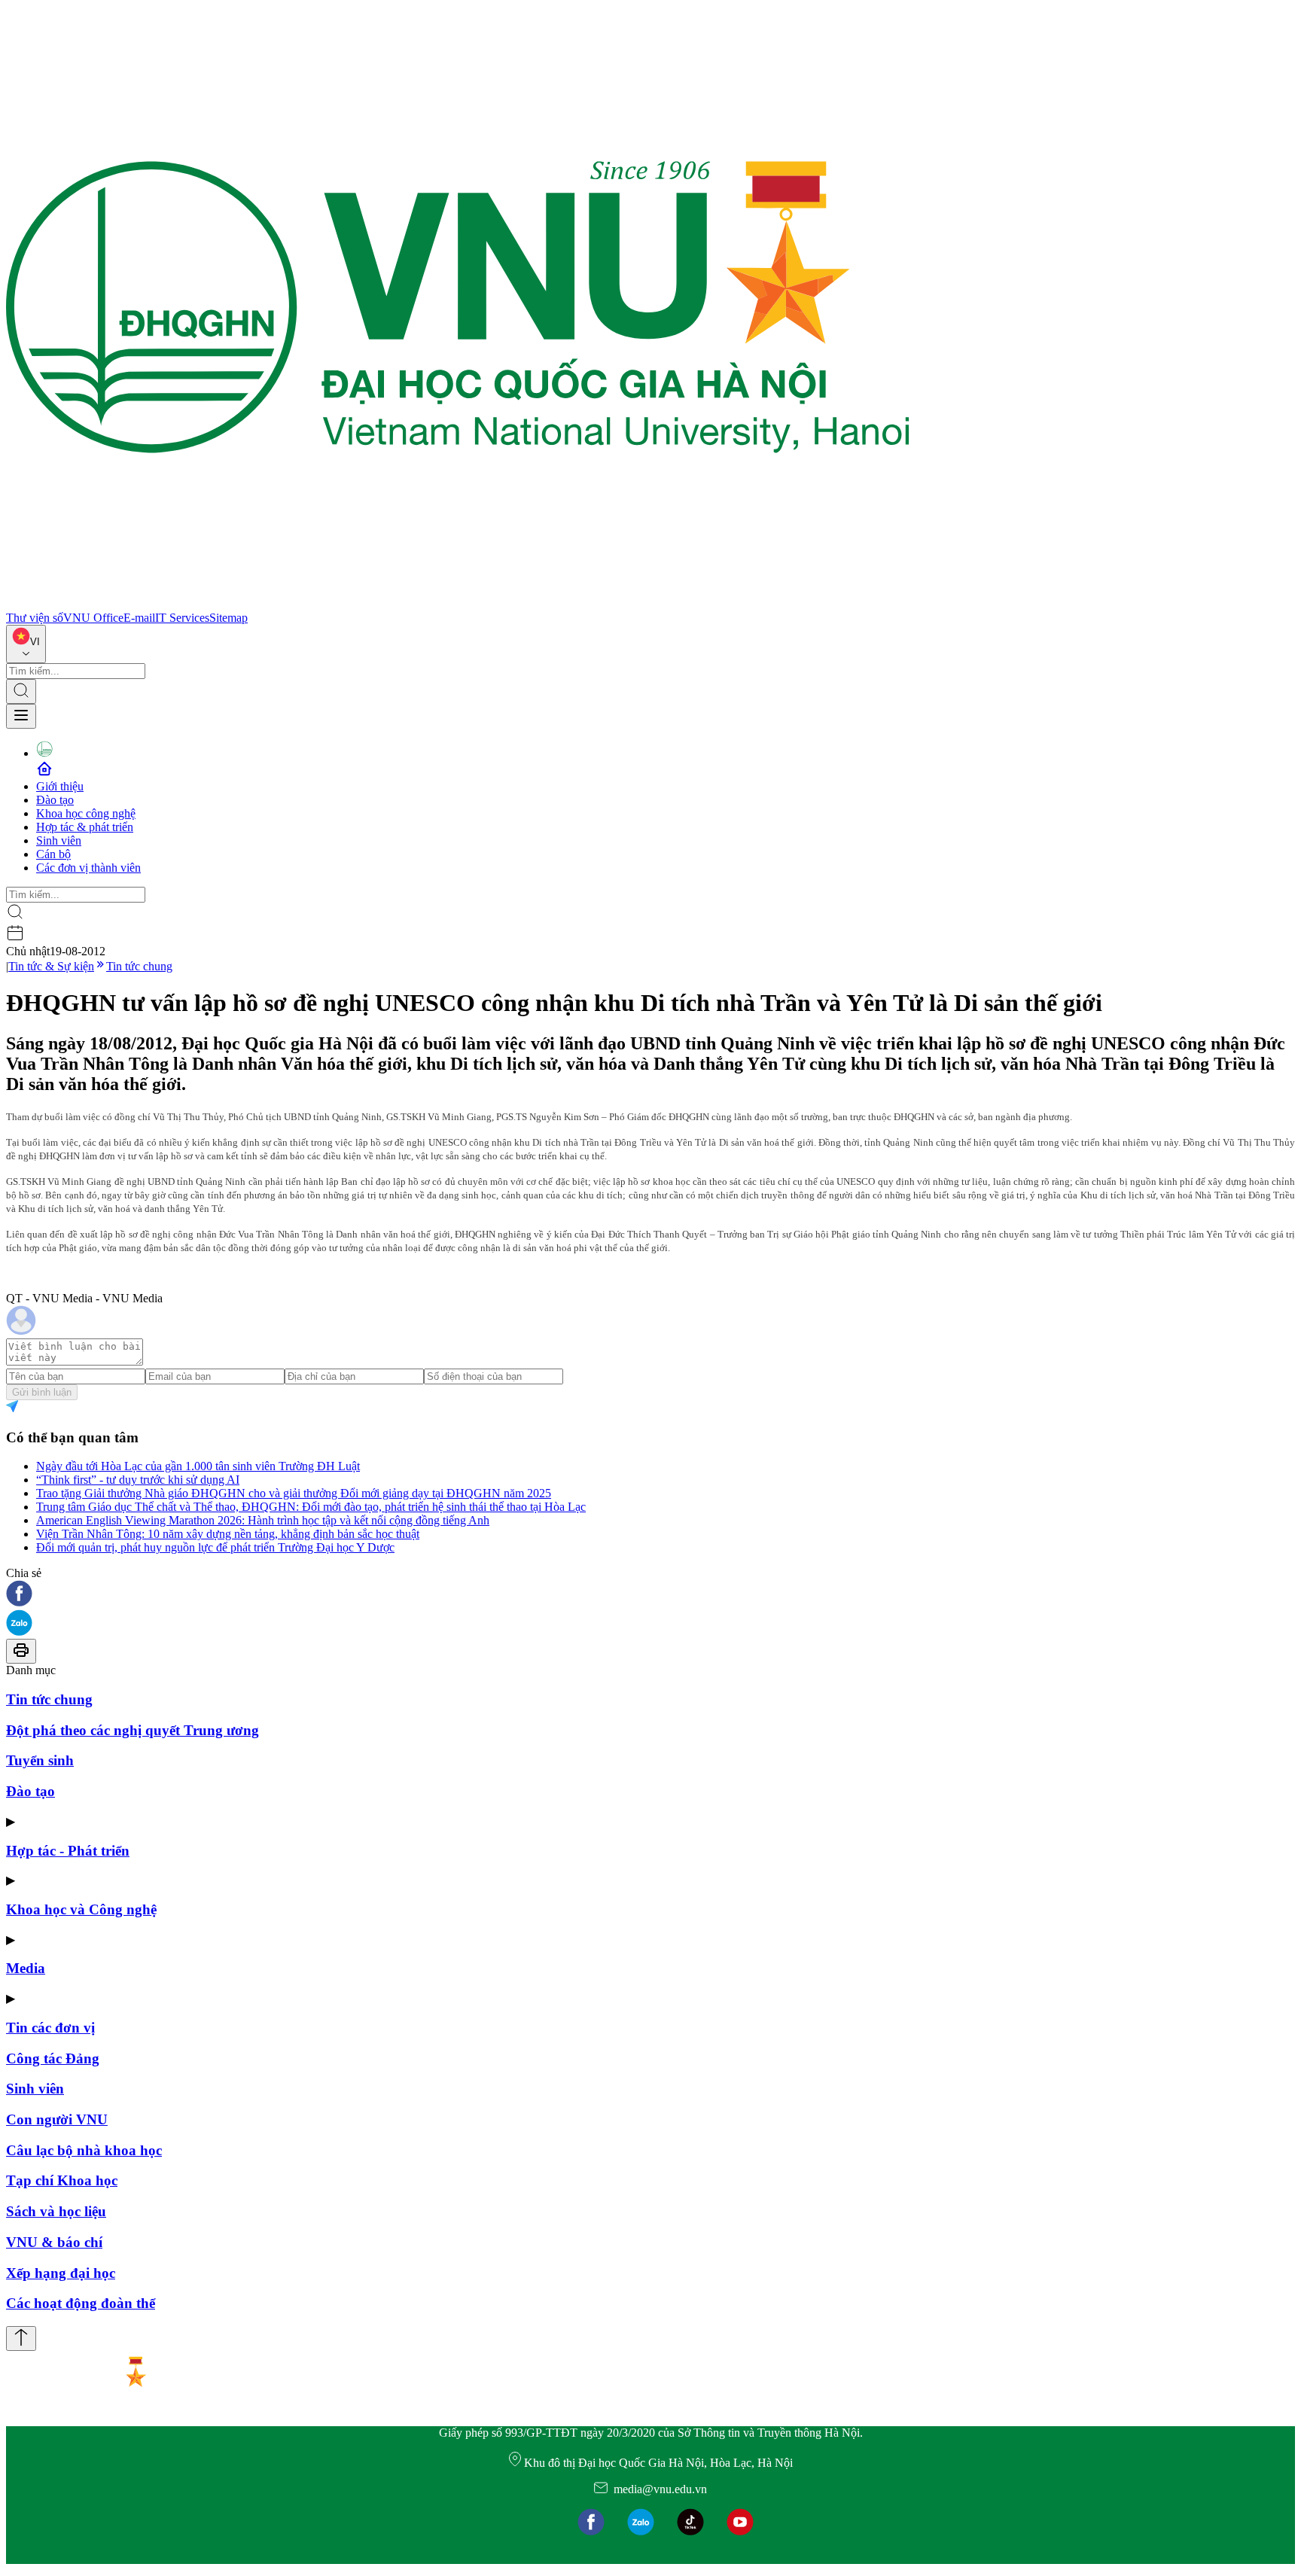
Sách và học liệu (56, 2211)
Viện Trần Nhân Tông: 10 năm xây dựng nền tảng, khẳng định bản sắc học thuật (228, 1534)
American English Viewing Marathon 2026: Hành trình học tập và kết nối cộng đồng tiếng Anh (263, 1520)
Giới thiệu (60, 786)
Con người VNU (57, 2119)
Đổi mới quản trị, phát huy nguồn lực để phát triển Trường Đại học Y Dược (215, 1547)
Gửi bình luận (42, 1392)
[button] (650, 1595)
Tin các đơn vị (50, 2028)
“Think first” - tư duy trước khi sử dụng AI (138, 1480)
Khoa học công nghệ (86, 813)
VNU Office (93, 618)
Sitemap (229, 618)
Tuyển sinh (40, 1760)
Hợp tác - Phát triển (68, 1851)
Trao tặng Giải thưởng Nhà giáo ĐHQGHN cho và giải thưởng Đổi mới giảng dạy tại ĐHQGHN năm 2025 (294, 1493)
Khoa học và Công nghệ (81, 1909)
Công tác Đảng (53, 2058)
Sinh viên (59, 840)
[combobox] (26, 644)
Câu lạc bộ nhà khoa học (84, 2150)
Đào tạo (55, 800)
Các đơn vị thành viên (88, 868)
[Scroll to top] (21, 2338)
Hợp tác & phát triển (85, 827)
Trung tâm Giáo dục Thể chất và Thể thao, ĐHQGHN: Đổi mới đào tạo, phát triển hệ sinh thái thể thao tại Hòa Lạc (311, 1507)
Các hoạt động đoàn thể (81, 2303)
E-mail (139, 618)
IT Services (182, 618)
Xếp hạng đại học (61, 2273)
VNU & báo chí (54, 2242)
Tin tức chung (139, 966)
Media (26, 1968)
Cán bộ (53, 854)
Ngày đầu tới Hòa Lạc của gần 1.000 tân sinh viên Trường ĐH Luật (198, 1466)
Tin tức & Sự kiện (51, 966)
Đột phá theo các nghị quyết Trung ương (133, 1730)
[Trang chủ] (458, 604)
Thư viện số (35, 618)
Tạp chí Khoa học (62, 2180)
